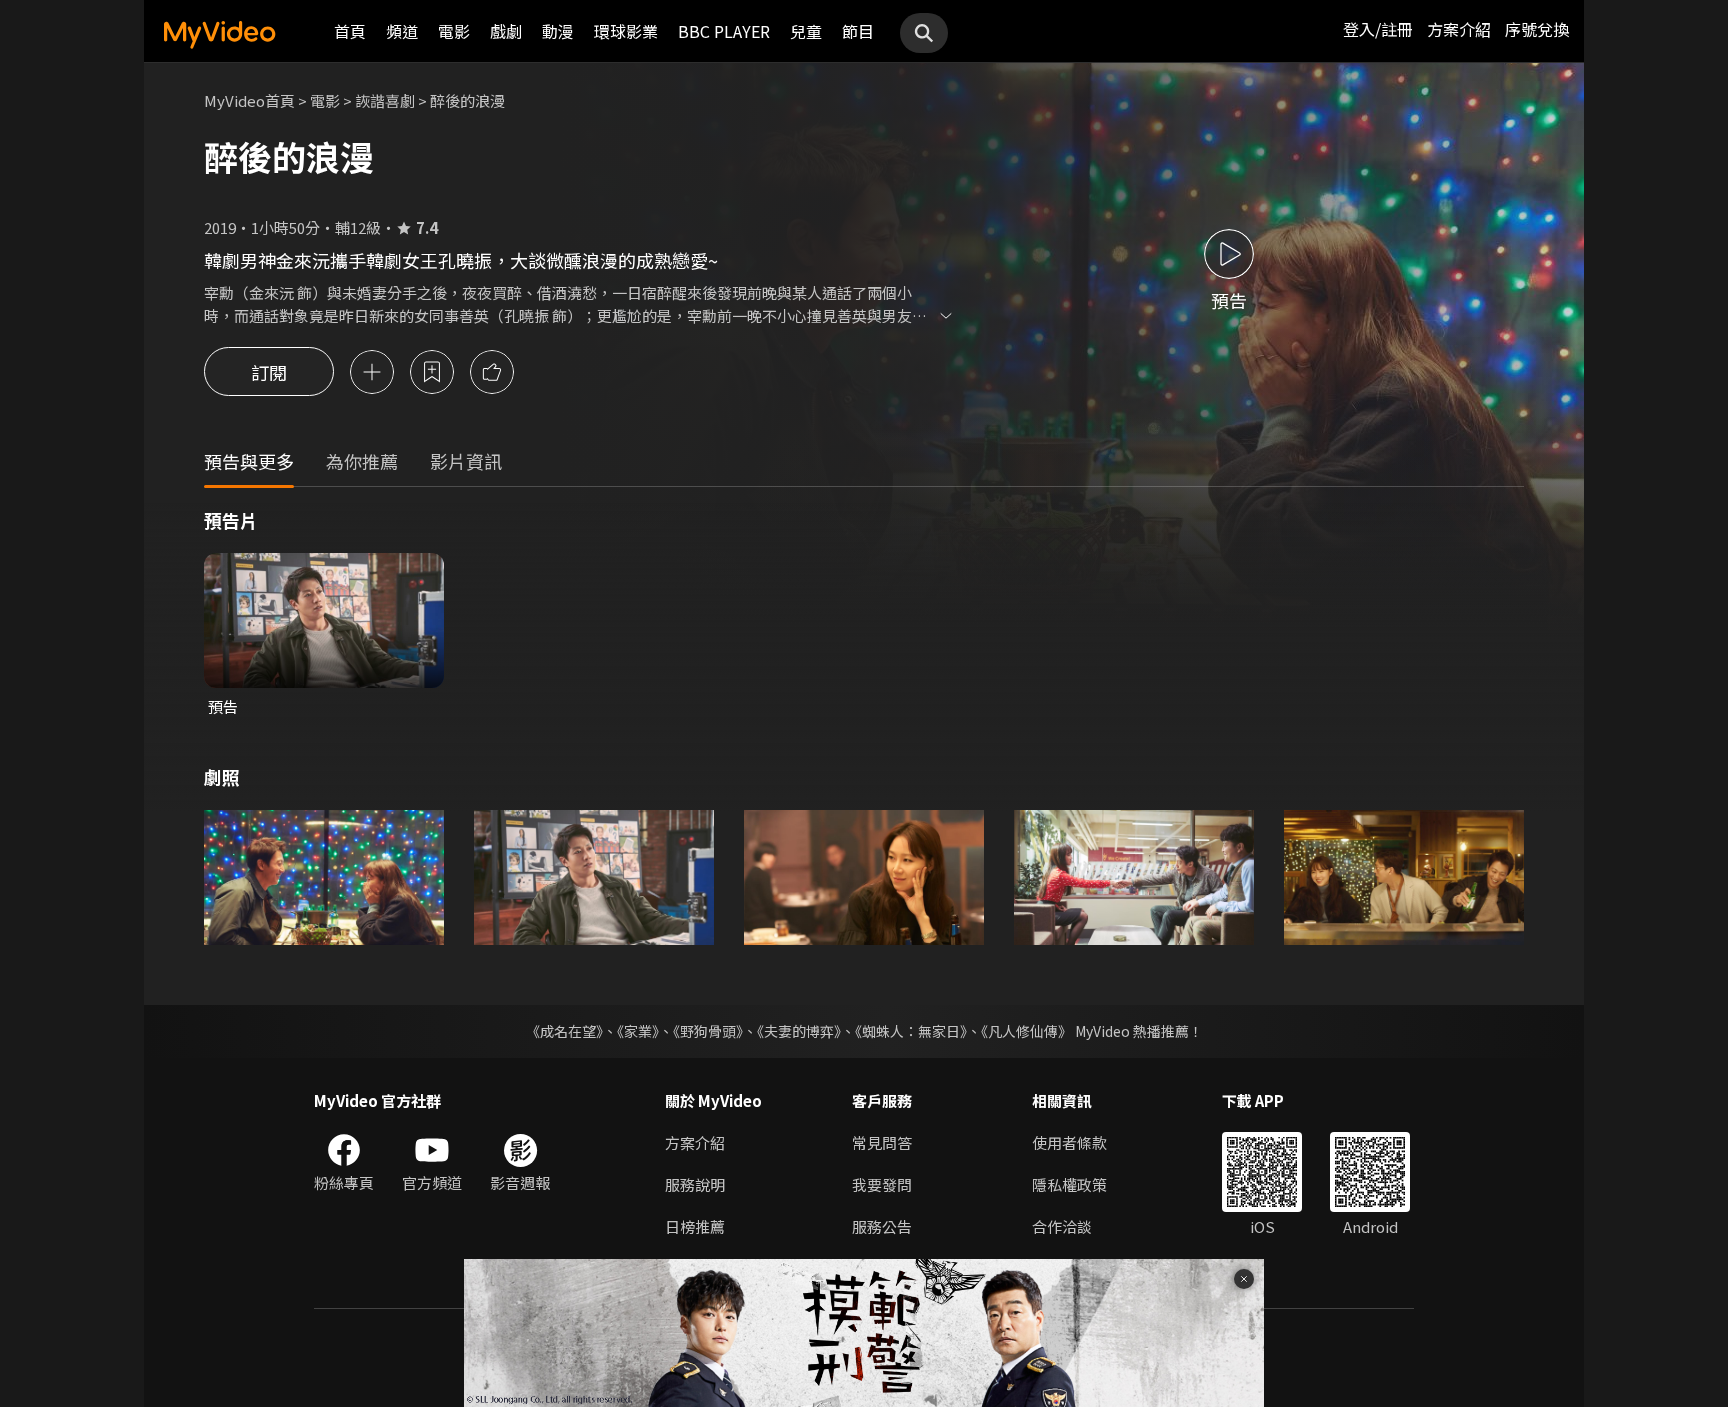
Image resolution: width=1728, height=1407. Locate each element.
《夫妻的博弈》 (799, 1031)
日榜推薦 (695, 1226)
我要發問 (882, 1184)
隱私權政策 (1069, 1184)
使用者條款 (1069, 1142)
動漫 (558, 31)
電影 (454, 31)
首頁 (350, 31)
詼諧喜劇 (385, 100)
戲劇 (506, 31)
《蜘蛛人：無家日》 (911, 1031)
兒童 (806, 31)
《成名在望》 (564, 1031)
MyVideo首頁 (249, 100)
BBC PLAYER (724, 31)
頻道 (402, 31)
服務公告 (882, 1226)
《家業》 (638, 1031)
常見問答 (882, 1142)
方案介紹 (1459, 29)
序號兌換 (1537, 29)
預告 (223, 706)
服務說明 (695, 1184)
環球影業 (626, 31)
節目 (858, 31)
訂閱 (269, 372)
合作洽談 (1062, 1226)
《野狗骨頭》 (708, 1031)
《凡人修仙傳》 (1026, 1031)
